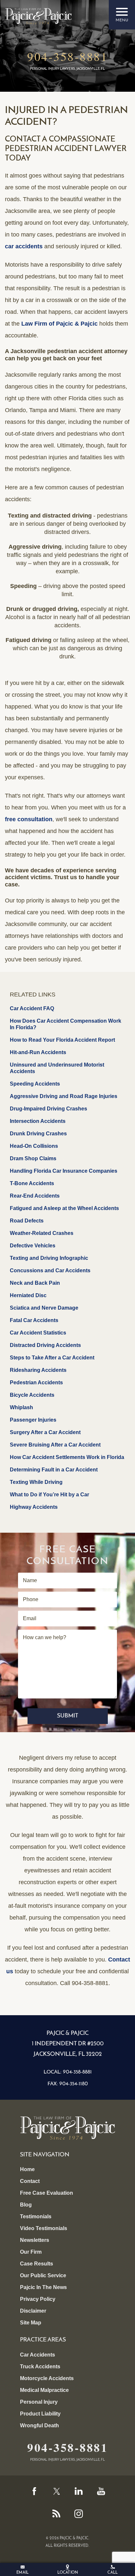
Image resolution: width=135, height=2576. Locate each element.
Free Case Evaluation (47, 2193)
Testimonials (36, 2216)
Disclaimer (33, 2311)
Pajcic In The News (43, 2287)
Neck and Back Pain (35, 1283)
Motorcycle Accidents (47, 2378)
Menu (122, 15)
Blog (26, 2205)
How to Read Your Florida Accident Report (62, 1040)
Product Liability (40, 2414)
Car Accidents (38, 2355)
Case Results (37, 2264)
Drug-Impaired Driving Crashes (48, 1109)
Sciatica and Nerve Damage (44, 1308)
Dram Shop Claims (33, 1158)
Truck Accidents (40, 2367)
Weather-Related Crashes (42, 1233)
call (113, 2573)
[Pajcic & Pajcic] (38, 16)
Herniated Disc (28, 1295)
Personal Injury (39, 2402)
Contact (30, 2181)
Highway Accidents (34, 1507)
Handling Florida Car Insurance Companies (64, 1171)
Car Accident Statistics (38, 1333)
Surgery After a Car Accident (45, 1432)
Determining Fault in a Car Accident (54, 1470)
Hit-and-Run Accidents (38, 1052)
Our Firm (31, 2252)
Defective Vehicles (33, 1246)
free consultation (29, 819)
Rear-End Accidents (35, 1196)
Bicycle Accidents (32, 1395)
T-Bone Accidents (32, 1183)
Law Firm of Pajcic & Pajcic (59, 324)
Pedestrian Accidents (36, 1383)
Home (27, 2169)
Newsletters (35, 2240)
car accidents (24, 246)
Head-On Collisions (34, 1146)
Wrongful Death (39, 2425)
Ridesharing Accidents (38, 1370)
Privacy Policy (38, 2299)
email (22, 2573)
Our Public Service (43, 2275)
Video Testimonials (44, 2228)
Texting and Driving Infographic (49, 1258)
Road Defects (27, 1221)
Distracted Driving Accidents (45, 1345)
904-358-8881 (67, 56)
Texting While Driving (36, 1482)
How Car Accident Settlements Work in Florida (67, 1457)
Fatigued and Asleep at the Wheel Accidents (64, 1208)
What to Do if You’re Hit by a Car (49, 1495)
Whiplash (21, 1407)
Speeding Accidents (35, 1084)
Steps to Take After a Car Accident (52, 1358)
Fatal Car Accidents (34, 1320)
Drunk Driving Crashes (38, 1134)
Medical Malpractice (44, 2390)
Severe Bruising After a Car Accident (55, 1445)
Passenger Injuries (33, 1420)
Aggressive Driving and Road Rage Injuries (64, 1096)
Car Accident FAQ (32, 1008)
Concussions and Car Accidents (50, 1270)
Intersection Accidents (38, 1121)
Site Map (31, 2323)
